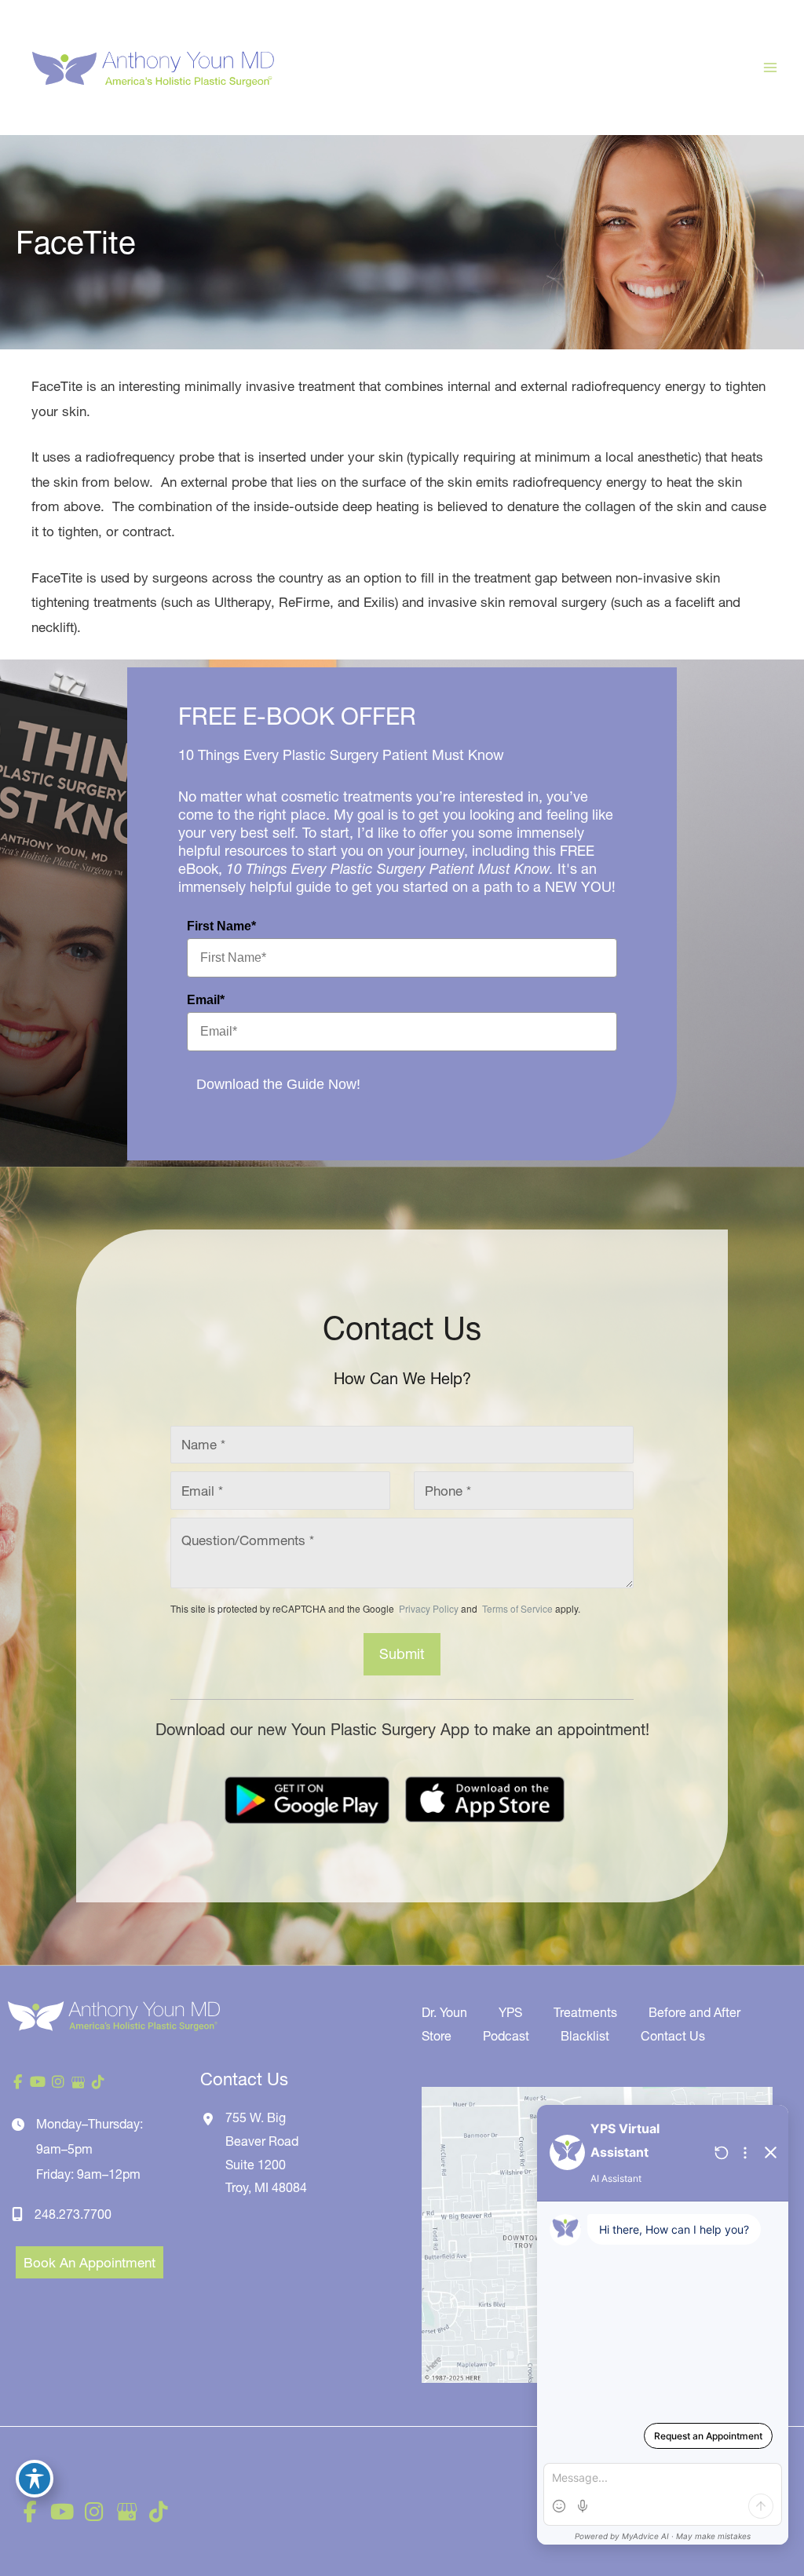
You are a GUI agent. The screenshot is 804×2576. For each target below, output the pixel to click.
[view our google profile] (79, 2082)
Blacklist (585, 2036)
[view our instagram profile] (58, 2082)
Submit (402, 1654)
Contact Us (673, 2036)
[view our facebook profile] (18, 2082)
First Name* (221, 926)
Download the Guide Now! (278, 1084)
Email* (206, 1000)
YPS (510, 2012)
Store (437, 2036)
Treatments (585, 2012)
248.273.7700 (73, 2214)
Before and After (694, 2012)
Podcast (506, 2036)
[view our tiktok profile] (98, 2082)
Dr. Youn (444, 2012)
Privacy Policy (429, 1608)
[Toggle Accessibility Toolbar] (35, 2479)
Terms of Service (516, 1608)
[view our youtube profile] (38, 2082)
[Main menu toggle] (771, 68)
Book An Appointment (90, 2262)
